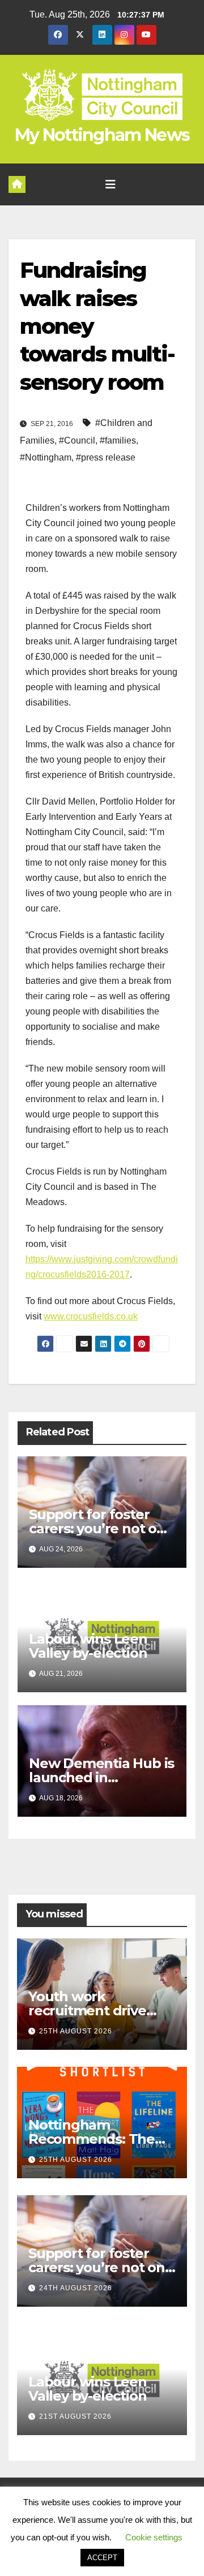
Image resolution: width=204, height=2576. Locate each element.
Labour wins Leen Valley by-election (88, 1646)
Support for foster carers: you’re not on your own (97, 1528)
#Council (77, 440)
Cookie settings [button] (154, 2537)
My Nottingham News (102, 135)
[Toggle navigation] (110, 184)
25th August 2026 (76, 2031)
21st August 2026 (75, 2416)
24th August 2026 (76, 2288)
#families (118, 440)
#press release (106, 457)
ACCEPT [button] (102, 2558)
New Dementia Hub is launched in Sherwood (101, 1777)
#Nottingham (46, 457)
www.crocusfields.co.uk (91, 1316)
